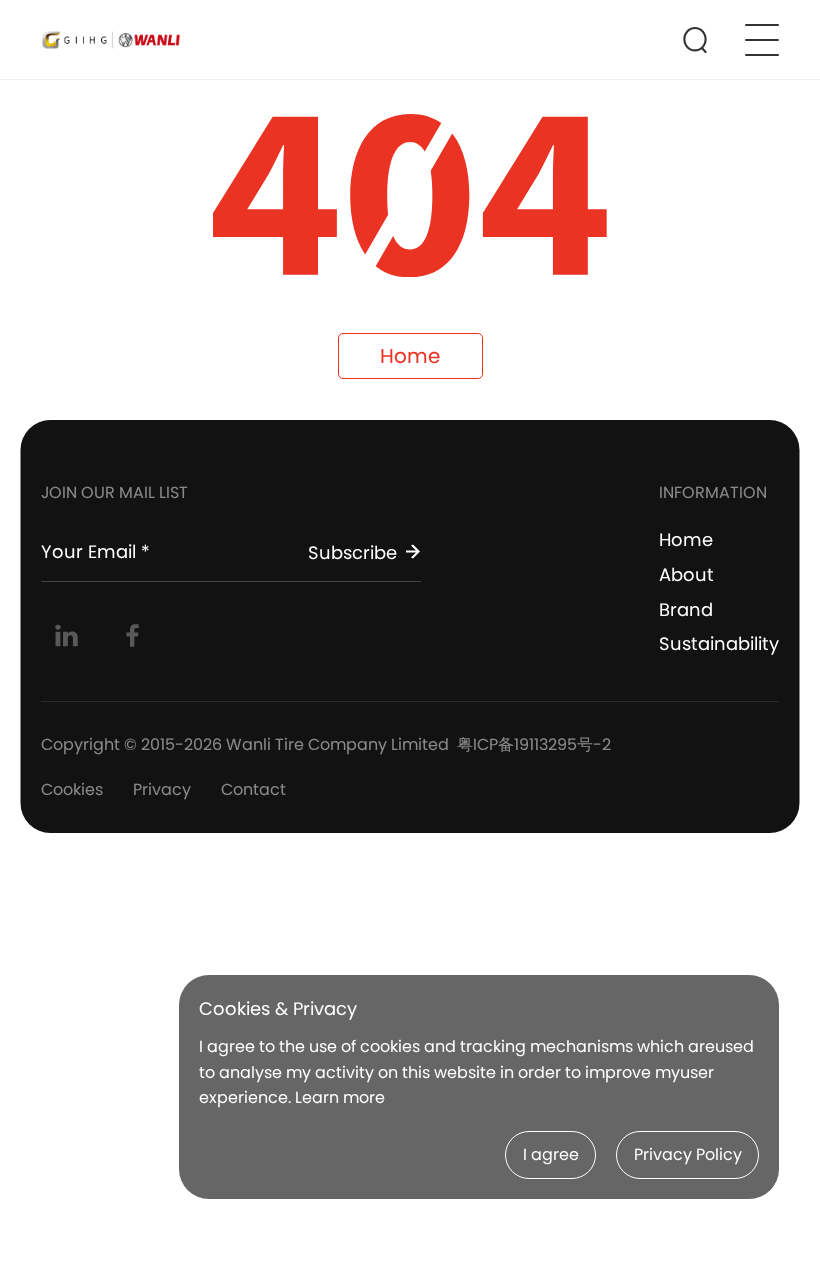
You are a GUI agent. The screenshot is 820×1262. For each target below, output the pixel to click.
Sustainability (719, 643)
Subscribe (352, 551)
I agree (551, 1154)
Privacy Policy (688, 1154)
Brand (686, 609)
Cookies (72, 789)
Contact (253, 789)
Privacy (162, 789)
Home (410, 356)
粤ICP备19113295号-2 (534, 744)
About (686, 574)
